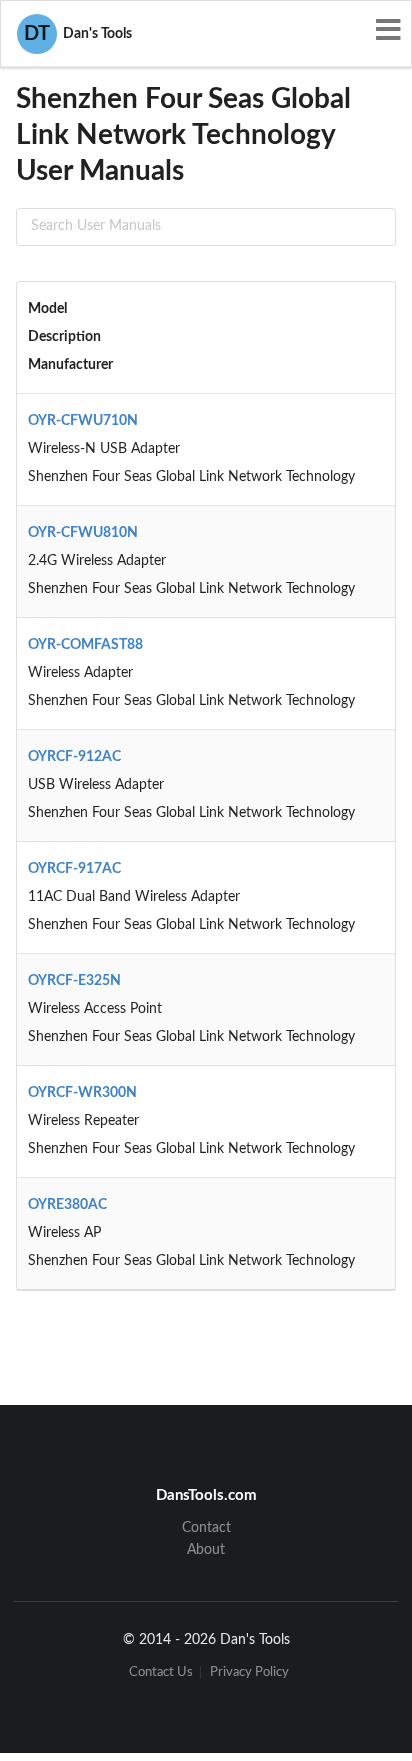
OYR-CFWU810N (83, 533)
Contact (206, 1528)
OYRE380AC (67, 1205)
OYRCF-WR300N (82, 1093)
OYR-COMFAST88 (85, 645)
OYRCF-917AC (74, 869)
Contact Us (161, 1672)
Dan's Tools (78, 34)
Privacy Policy (249, 1672)
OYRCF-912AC (74, 757)
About (206, 1550)
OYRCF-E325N (74, 981)
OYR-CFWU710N (83, 421)
